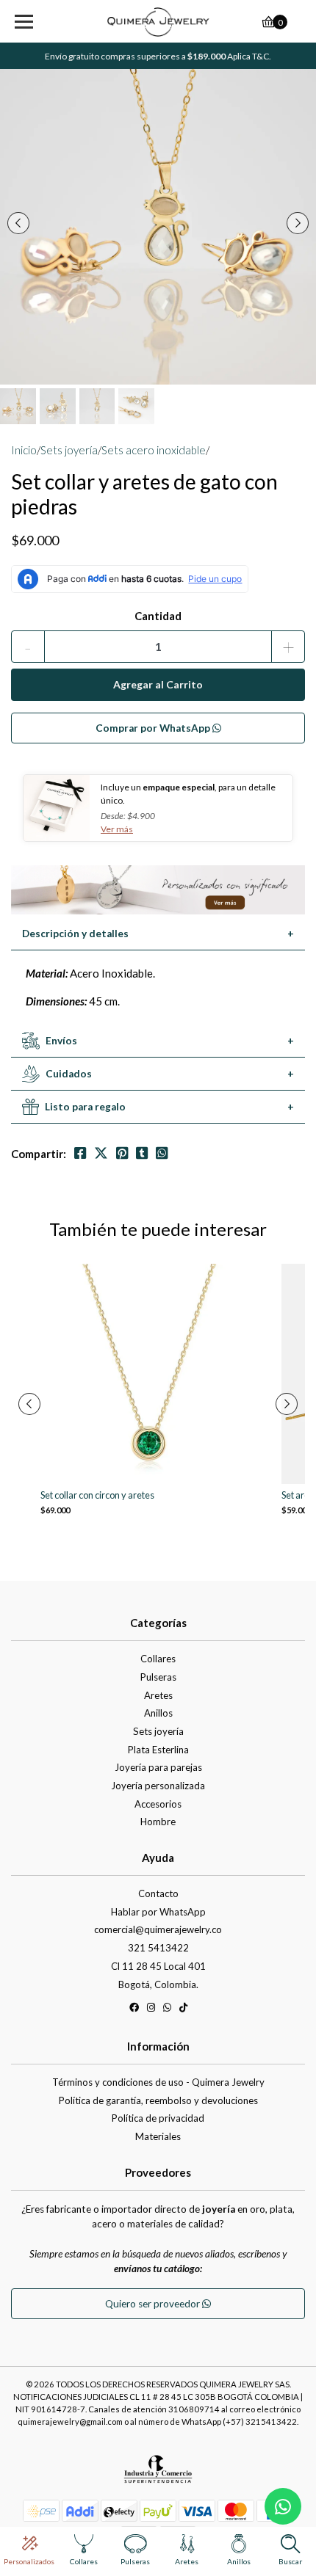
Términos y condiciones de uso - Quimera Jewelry (158, 2082)
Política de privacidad (158, 2118)
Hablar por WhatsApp (158, 1912)
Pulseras (158, 1677)
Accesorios (158, 1804)
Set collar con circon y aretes (97, 1495)
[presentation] (18, 223)
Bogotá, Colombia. (158, 1984)
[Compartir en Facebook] (80, 1153)
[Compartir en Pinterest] (122, 1153)
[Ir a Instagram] (151, 2010)
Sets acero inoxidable (154, 450)
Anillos (158, 1713)
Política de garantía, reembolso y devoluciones (158, 2100)
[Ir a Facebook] (134, 2010)
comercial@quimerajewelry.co (158, 1929)
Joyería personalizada (158, 1786)
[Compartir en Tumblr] (142, 1153)
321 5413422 (158, 1948)
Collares (158, 1659)
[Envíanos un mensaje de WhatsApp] (283, 2506)
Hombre (158, 1822)
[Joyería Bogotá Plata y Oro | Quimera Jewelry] (158, 22)
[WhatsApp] (167, 2010)
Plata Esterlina (158, 1750)
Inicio (24, 450)
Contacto (158, 1893)
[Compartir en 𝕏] (101, 1153)
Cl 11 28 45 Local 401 (158, 1966)
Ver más (117, 829)
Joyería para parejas (158, 1767)
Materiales (158, 2136)
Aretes (158, 1695)
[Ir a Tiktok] (183, 2010)
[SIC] (158, 2475)
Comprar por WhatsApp (154, 728)
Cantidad (158, 616)
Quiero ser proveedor (154, 2304)
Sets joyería (69, 450)
